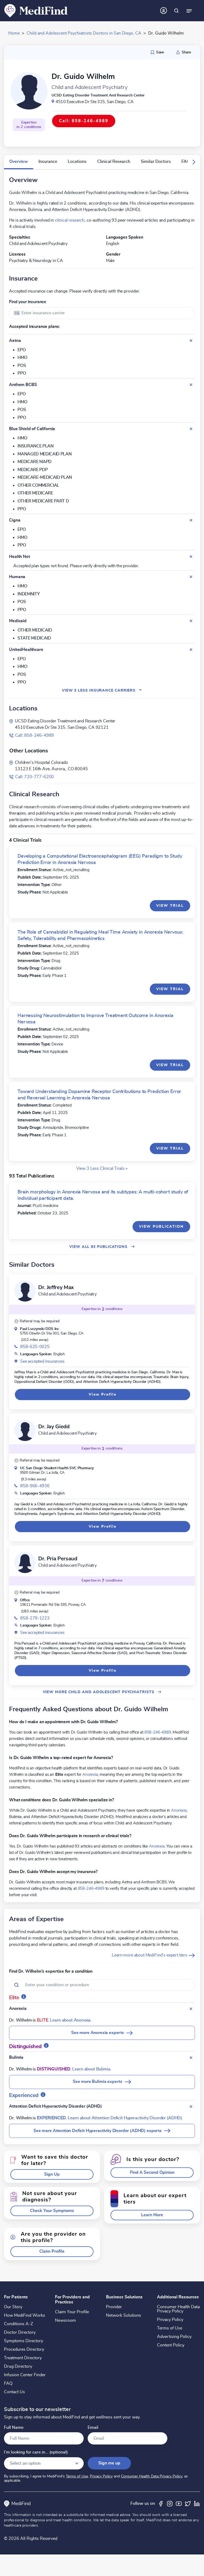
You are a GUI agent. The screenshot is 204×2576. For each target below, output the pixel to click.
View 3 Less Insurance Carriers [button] (102, 690)
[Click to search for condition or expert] (176, 11)
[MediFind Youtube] (179, 2503)
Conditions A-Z (18, 2324)
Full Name (14, 2428)
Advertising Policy (174, 2337)
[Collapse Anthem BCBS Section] (191, 385)
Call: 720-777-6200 (35, 777)
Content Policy (171, 2345)
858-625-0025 (35, 1347)
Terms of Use (170, 2328)
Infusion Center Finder (25, 2375)
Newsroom (65, 2320)
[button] (194, 162)
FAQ (8, 2383)
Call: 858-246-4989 (35, 735)
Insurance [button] (48, 162)
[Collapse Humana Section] (191, 577)
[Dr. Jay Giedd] (25, 1430)
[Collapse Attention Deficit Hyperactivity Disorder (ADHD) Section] (191, 2107)
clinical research (70, 220)
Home (14, 33)
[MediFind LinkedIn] (197, 2503)
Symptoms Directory (24, 2341)
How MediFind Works (25, 2315)
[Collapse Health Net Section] (191, 557)
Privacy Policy (170, 2320)
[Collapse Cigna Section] (191, 520)
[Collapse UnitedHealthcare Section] (191, 650)
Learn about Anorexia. (71, 2020)
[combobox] (102, 313)
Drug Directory (18, 2366)
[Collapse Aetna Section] (191, 341)
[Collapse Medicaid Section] (191, 621)
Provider (114, 2307)
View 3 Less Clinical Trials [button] (101, 1168)
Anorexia (90, 1774)
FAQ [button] (186, 162)
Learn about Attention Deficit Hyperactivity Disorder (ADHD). (125, 2118)
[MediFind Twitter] (188, 2503)
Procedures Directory (24, 2349)
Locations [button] (77, 162)
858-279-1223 (35, 1618)
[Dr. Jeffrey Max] (25, 1291)
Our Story (13, 2307)
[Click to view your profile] (164, 11)
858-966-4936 (35, 1486)
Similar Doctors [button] (156, 162)
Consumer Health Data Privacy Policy (178, 2309)
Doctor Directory (20, 2332)
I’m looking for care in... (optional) (36, 2452)
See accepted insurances (42, 1361)
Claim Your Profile (72, 2312)
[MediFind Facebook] (161, 2503)
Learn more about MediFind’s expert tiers (150, 1955)
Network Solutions (124, 2315)
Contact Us (14, 2392)
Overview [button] (19, 162)
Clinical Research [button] (114, 162)
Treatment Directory (23, 2358)
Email (93, 2428)
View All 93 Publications (99, 1247)
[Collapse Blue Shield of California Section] (191, 429)
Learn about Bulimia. (92, 2069)
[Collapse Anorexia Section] (191, 2009)
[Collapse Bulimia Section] (191, 2058)
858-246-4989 (158, 1732)
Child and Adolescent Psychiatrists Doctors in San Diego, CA (84, 33)
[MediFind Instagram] (170, 2503)
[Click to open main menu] (189, 11)
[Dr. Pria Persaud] (25, 1562)
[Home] (36, 10)
